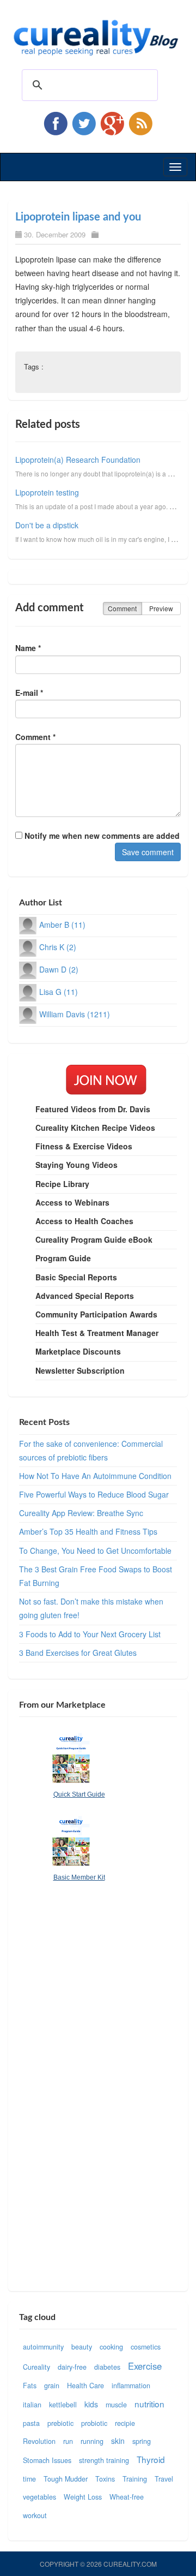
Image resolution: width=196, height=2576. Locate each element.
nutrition (149, 2404)
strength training (104, 2460)
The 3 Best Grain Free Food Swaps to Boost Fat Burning (96, 1576)
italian (32, 2405)
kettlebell (63, 2405)
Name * (28, 648)
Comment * (35, 737)
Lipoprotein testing (47, 492)
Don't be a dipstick (47, 525)
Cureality (36, 2367)
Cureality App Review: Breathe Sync (81, 1513)
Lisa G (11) (59, 992)
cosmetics (146, 2347)
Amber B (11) (62, 925)
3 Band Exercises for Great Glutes (78, 1653)
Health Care (85, 2386)
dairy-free (72, 2367)
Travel (164, 2479)
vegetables (39, 2497)
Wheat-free (127, 2497)
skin (118, 2441)
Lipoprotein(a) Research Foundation (78, 460)
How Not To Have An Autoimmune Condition (95, 1476)
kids (91, 2404)
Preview (161, 608)
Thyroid (151, 2459)
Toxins (105, 2479)
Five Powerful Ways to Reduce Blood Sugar (94, 1494)
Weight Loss (83, 2497)
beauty (82, 2347)
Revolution (39, 2441)
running (92, 2441)
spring (142, 2441)
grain (52, 2386)
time (29, 2479)
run (68, 2441)
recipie (125, 2423)
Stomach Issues (47, 2460)
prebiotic (60, 2423)
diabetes (107, 2367)
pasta (31, 2423)
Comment (122, 608)
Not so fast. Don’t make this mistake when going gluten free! (91, 1608)
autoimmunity (43, 2347)
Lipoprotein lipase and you (78, 217)
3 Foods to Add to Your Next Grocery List (90, 1634)
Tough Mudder (66, 2479)
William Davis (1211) (75, 1014)
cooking (111, 2347)
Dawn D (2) (59, 969)
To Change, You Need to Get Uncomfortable (95, 1551)
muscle (116, 2405)
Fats (30, 2386)
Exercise (145, 2366)
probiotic (94, 2423)
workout (35, 2515)
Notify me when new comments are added (101, 836)
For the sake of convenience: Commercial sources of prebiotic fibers (91, 1450)
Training (135, 2479)
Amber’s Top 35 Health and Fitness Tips (88, 1531)
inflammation (131, 2386)
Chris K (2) (58, 947)
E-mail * (29, 693)
